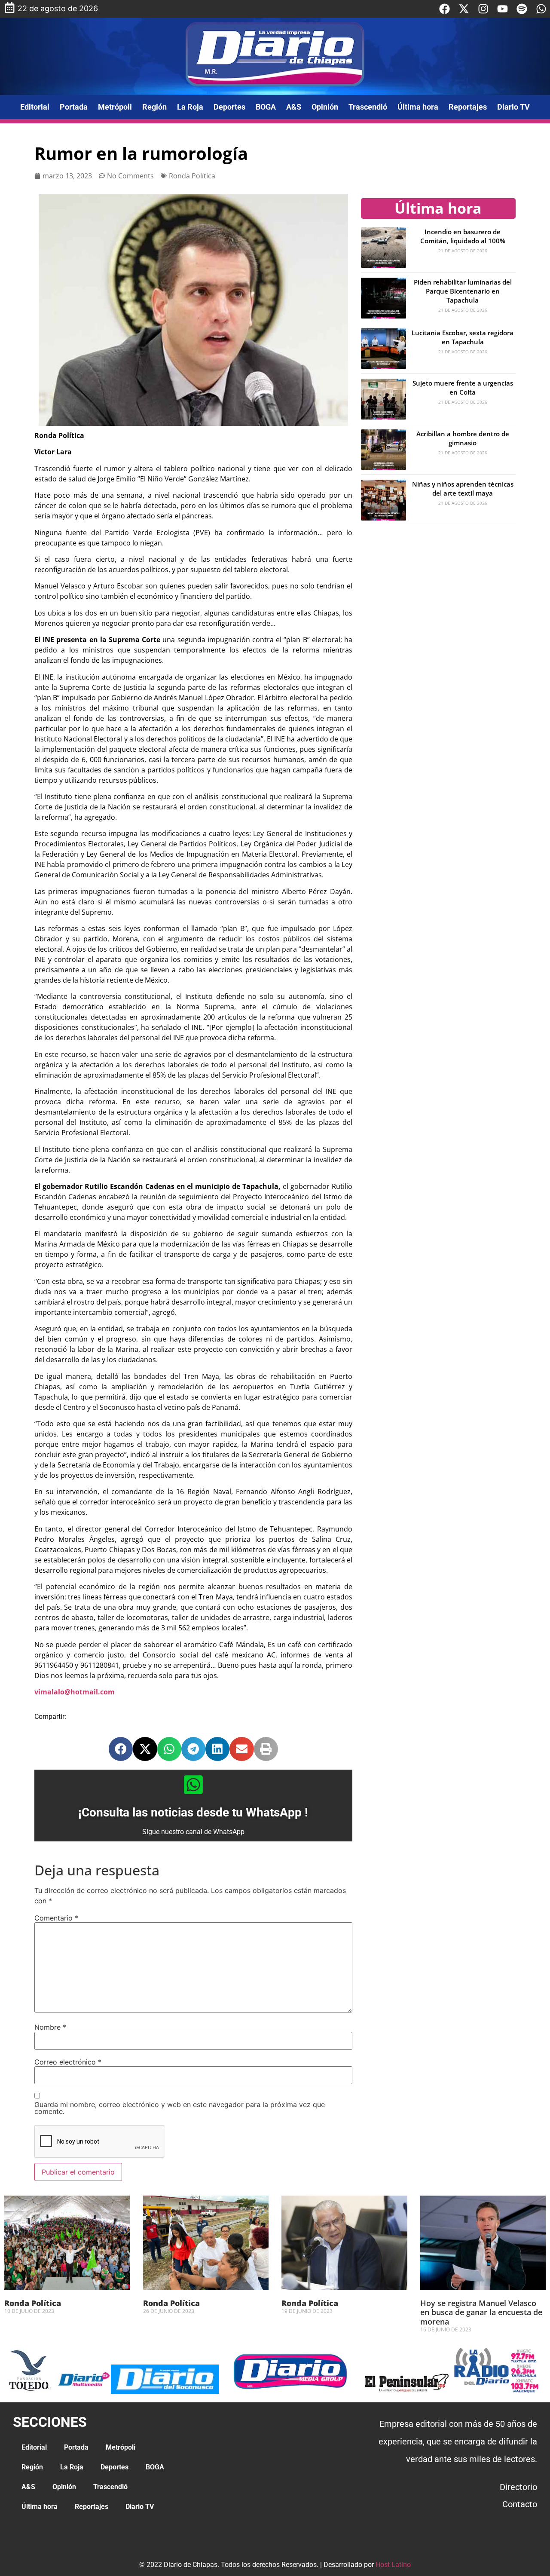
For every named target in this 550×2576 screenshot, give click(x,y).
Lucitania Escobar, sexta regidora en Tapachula (463, 337)
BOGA (266, 107)
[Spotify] (522, 9)
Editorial (35, 107)
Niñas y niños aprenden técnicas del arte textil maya (463, 489)
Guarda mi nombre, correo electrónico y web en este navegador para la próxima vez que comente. (180, 2108)
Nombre (50, 2027)
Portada (74, 107)
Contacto (520, 2504)
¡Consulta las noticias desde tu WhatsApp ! (193, 1812)
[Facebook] (445, 9)
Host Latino (393, 2565)
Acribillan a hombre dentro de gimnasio (463, 438)
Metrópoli (115, 107)
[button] (121, 1749)
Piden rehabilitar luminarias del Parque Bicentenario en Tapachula (463, 291)
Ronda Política (192, 176)
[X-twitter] (464, 9)
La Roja (190, 107)
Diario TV (513, 107)
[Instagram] (483, 9)
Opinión (325, 107)
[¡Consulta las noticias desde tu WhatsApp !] (193, 1785)
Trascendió (368, 107)
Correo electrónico (68, 2062)
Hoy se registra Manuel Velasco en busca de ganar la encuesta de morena (481, 2312)
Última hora (418, 107)
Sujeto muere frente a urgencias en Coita (463, 387)
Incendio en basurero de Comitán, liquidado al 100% (463, 236)
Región (154, 107)
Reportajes (468, 107)
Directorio (518, 2487)
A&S (294, 107)
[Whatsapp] (541, 9)
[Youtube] (503, 9)
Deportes (229, 107)
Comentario (56, 1918)
